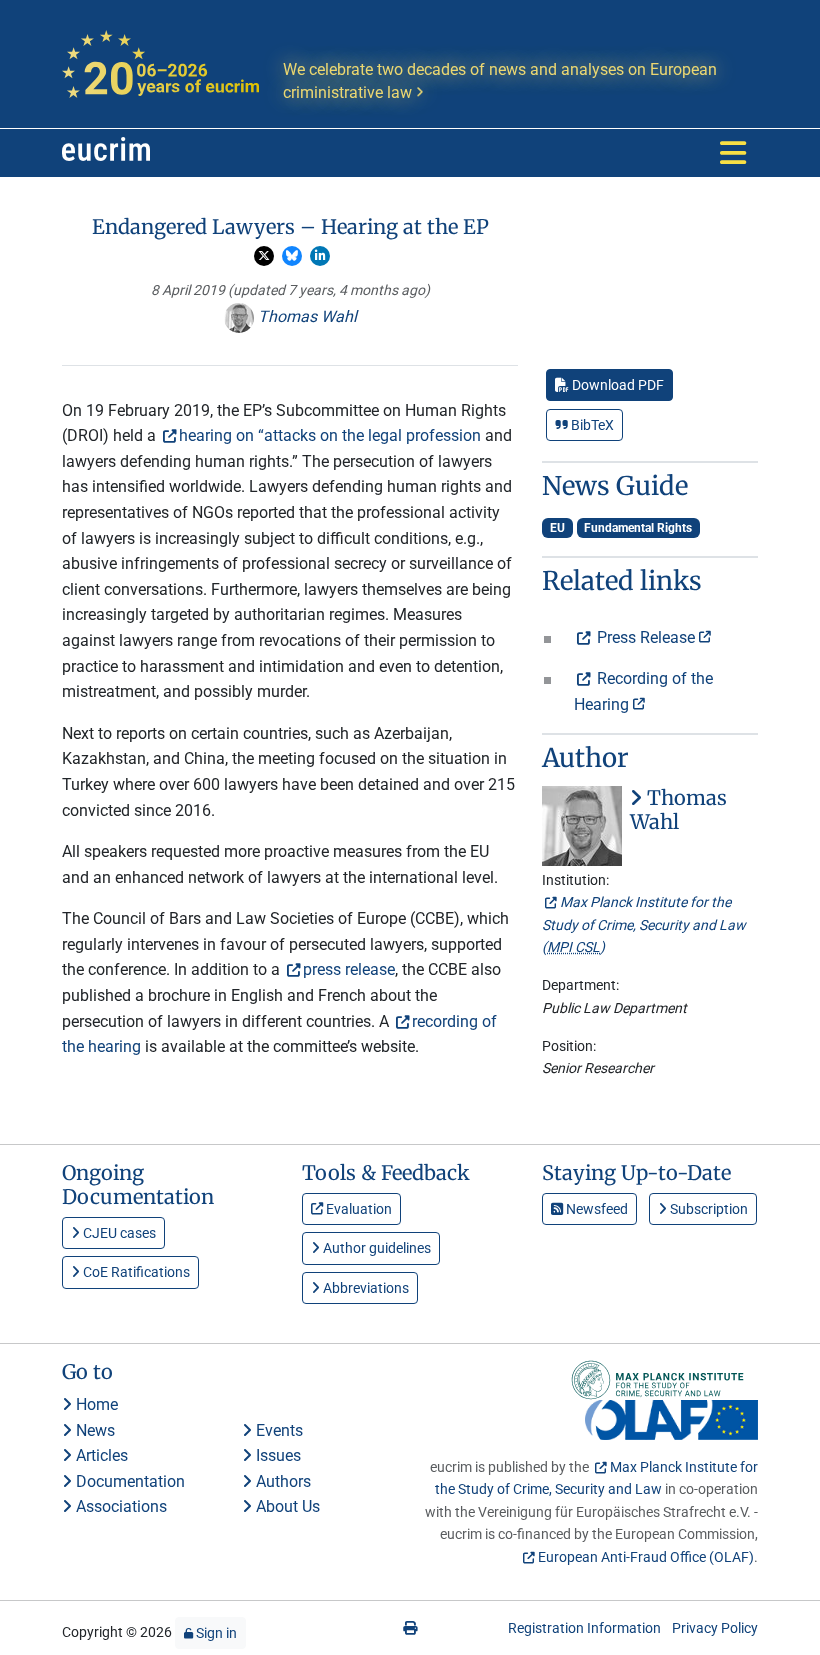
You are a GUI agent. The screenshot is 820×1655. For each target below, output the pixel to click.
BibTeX (591, 425)
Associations (119, 1506)
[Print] (410, 1628)
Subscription (707, 1209)
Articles (100, 1455)
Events (277, 1430)
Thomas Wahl (305, 316)
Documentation (128, 1481)
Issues (276, 1455)
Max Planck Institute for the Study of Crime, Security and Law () (644, 924)
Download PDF (616, 385)
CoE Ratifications (135, 1272)
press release (349, 969)
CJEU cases (118, 1233)
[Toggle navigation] (733, 153)
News (93, 1430)
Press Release (646, 637)
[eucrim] (106, 153)
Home (95, 1404)
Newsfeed (595, 1209)
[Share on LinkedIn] (320, 256)
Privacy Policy (715, 1628)
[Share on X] (264, 256)
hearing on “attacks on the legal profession (330, 435)
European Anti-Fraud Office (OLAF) (646, 1557)
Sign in (215, 1633)
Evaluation (357, 1209)
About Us (286, 1506)
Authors (281, 1481)
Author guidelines (375, 1248)
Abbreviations (364, 1288)
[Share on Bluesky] (292, 256)
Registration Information (584, 1628)
